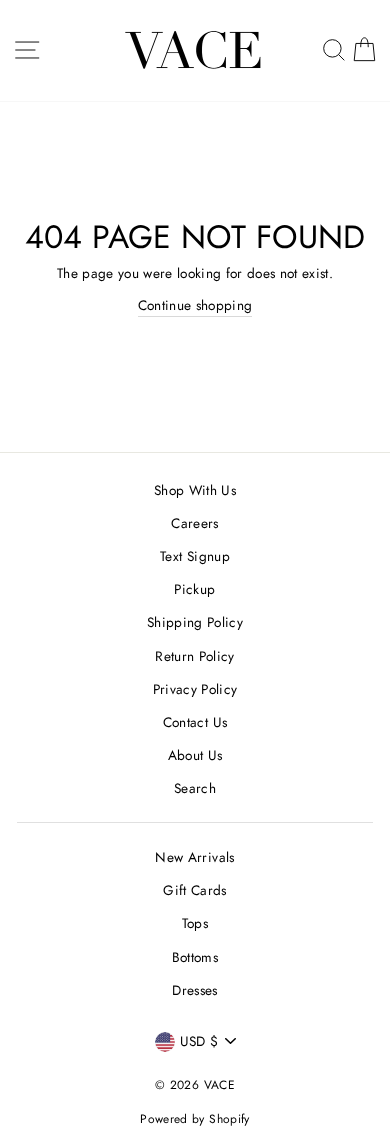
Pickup (194, 589)
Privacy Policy (195, 689)
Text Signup (195, 556)
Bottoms (195, 957)
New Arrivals (194, 857)
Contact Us (195, 722)
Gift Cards (194, 890)
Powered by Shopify (194, 1119)
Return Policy (194, 656)
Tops (195, 923)
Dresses (194, 990)
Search (195, 788)
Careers (194, 523)
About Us (195, 755)
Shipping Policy (195, 622)
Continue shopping (195, 305)
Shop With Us (195, 490)
